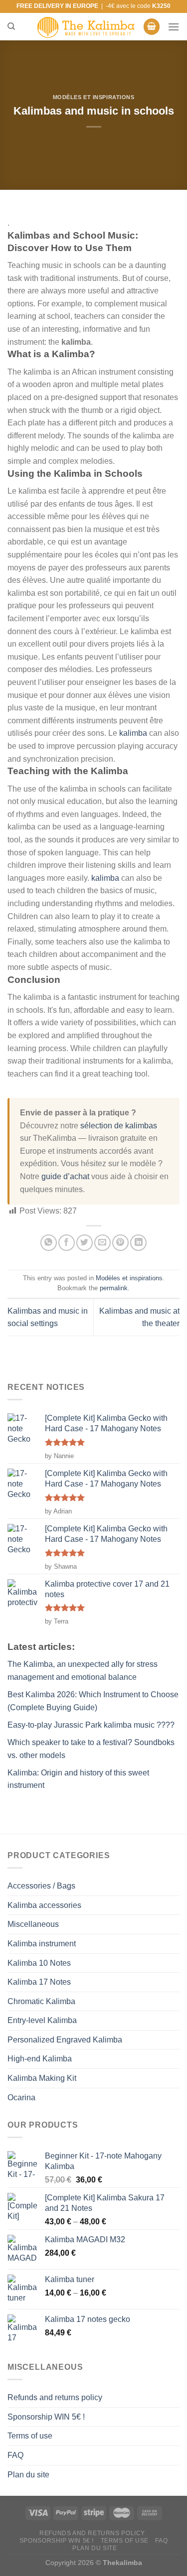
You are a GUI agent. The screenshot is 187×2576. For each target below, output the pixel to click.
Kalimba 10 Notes (39, 1963)
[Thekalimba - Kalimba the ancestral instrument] (86, 27)
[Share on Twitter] (85, 1243)
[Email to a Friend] (102, 1243)
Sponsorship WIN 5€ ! (46, 2417)
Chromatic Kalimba (41, 2001)
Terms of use (30, 2436)
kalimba (133, 733)
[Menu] (174, 27)
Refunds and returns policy (55, 2397)
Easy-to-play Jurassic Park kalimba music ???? (91, 1725)
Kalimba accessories (44, 1905)
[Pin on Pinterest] (120, 1243)
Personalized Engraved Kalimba (65, 2040)
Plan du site (28, 2475)
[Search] (11, 26)
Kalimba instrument (42, 1944)
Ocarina (21, 2098)
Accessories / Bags (41, 1886)
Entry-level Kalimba (42, 2020)
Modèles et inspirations (94, 97)
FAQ (15, 2455)
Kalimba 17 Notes (39, 1982)
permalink (114, 1288)
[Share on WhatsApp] (49, 1243)
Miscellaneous (33, 1924)
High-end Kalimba (40, 2059)
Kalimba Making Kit (42, 2078)
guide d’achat (65, 1176)
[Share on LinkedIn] (138, 1243)
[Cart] (152, 27)
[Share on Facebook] (67, 1243)
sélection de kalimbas (119, 1126)
